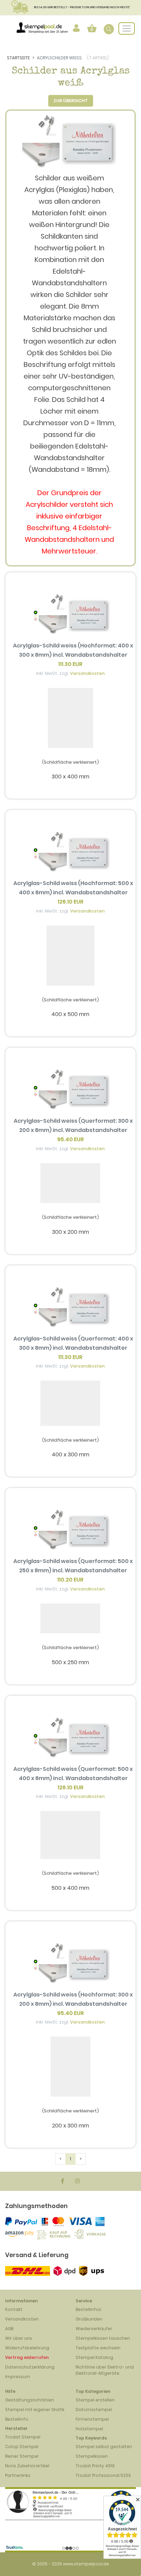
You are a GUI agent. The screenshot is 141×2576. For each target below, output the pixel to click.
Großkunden (89, 2319)
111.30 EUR (70, 664)
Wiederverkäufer (94, 2329)
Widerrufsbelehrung (27, 2348)
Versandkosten (87, 673)
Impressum (18, 2377)
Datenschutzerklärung (30, 2367)
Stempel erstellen (95, 2400)
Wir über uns (19, 2338)
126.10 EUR (70, 902)
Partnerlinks (18, 2475)
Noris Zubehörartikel (27, 2466)
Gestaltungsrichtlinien (30, 2400)
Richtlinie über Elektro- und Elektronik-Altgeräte (105, 2370)
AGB (9, 2329)
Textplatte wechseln (98, 2348)
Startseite (18, 58)
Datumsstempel (94, 2410)
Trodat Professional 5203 (103, 2475)
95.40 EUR (70, 1139)
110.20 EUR (70, 1580)
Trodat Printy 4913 (95, 2466)
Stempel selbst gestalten (104, 2447)
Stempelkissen (92, 2456)
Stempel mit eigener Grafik (35, 2410)
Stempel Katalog (94, 2357)
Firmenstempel (92, 2419)
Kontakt (14, 2309)
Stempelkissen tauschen (103, 2338)
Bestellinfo (17, 2419)
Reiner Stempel (22, 2456)
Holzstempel (89, 2429)
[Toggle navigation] (127, 28)
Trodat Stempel (23, 2437)
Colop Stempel (22, 2447)
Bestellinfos (88, 2309)
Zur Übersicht (71, 101)
